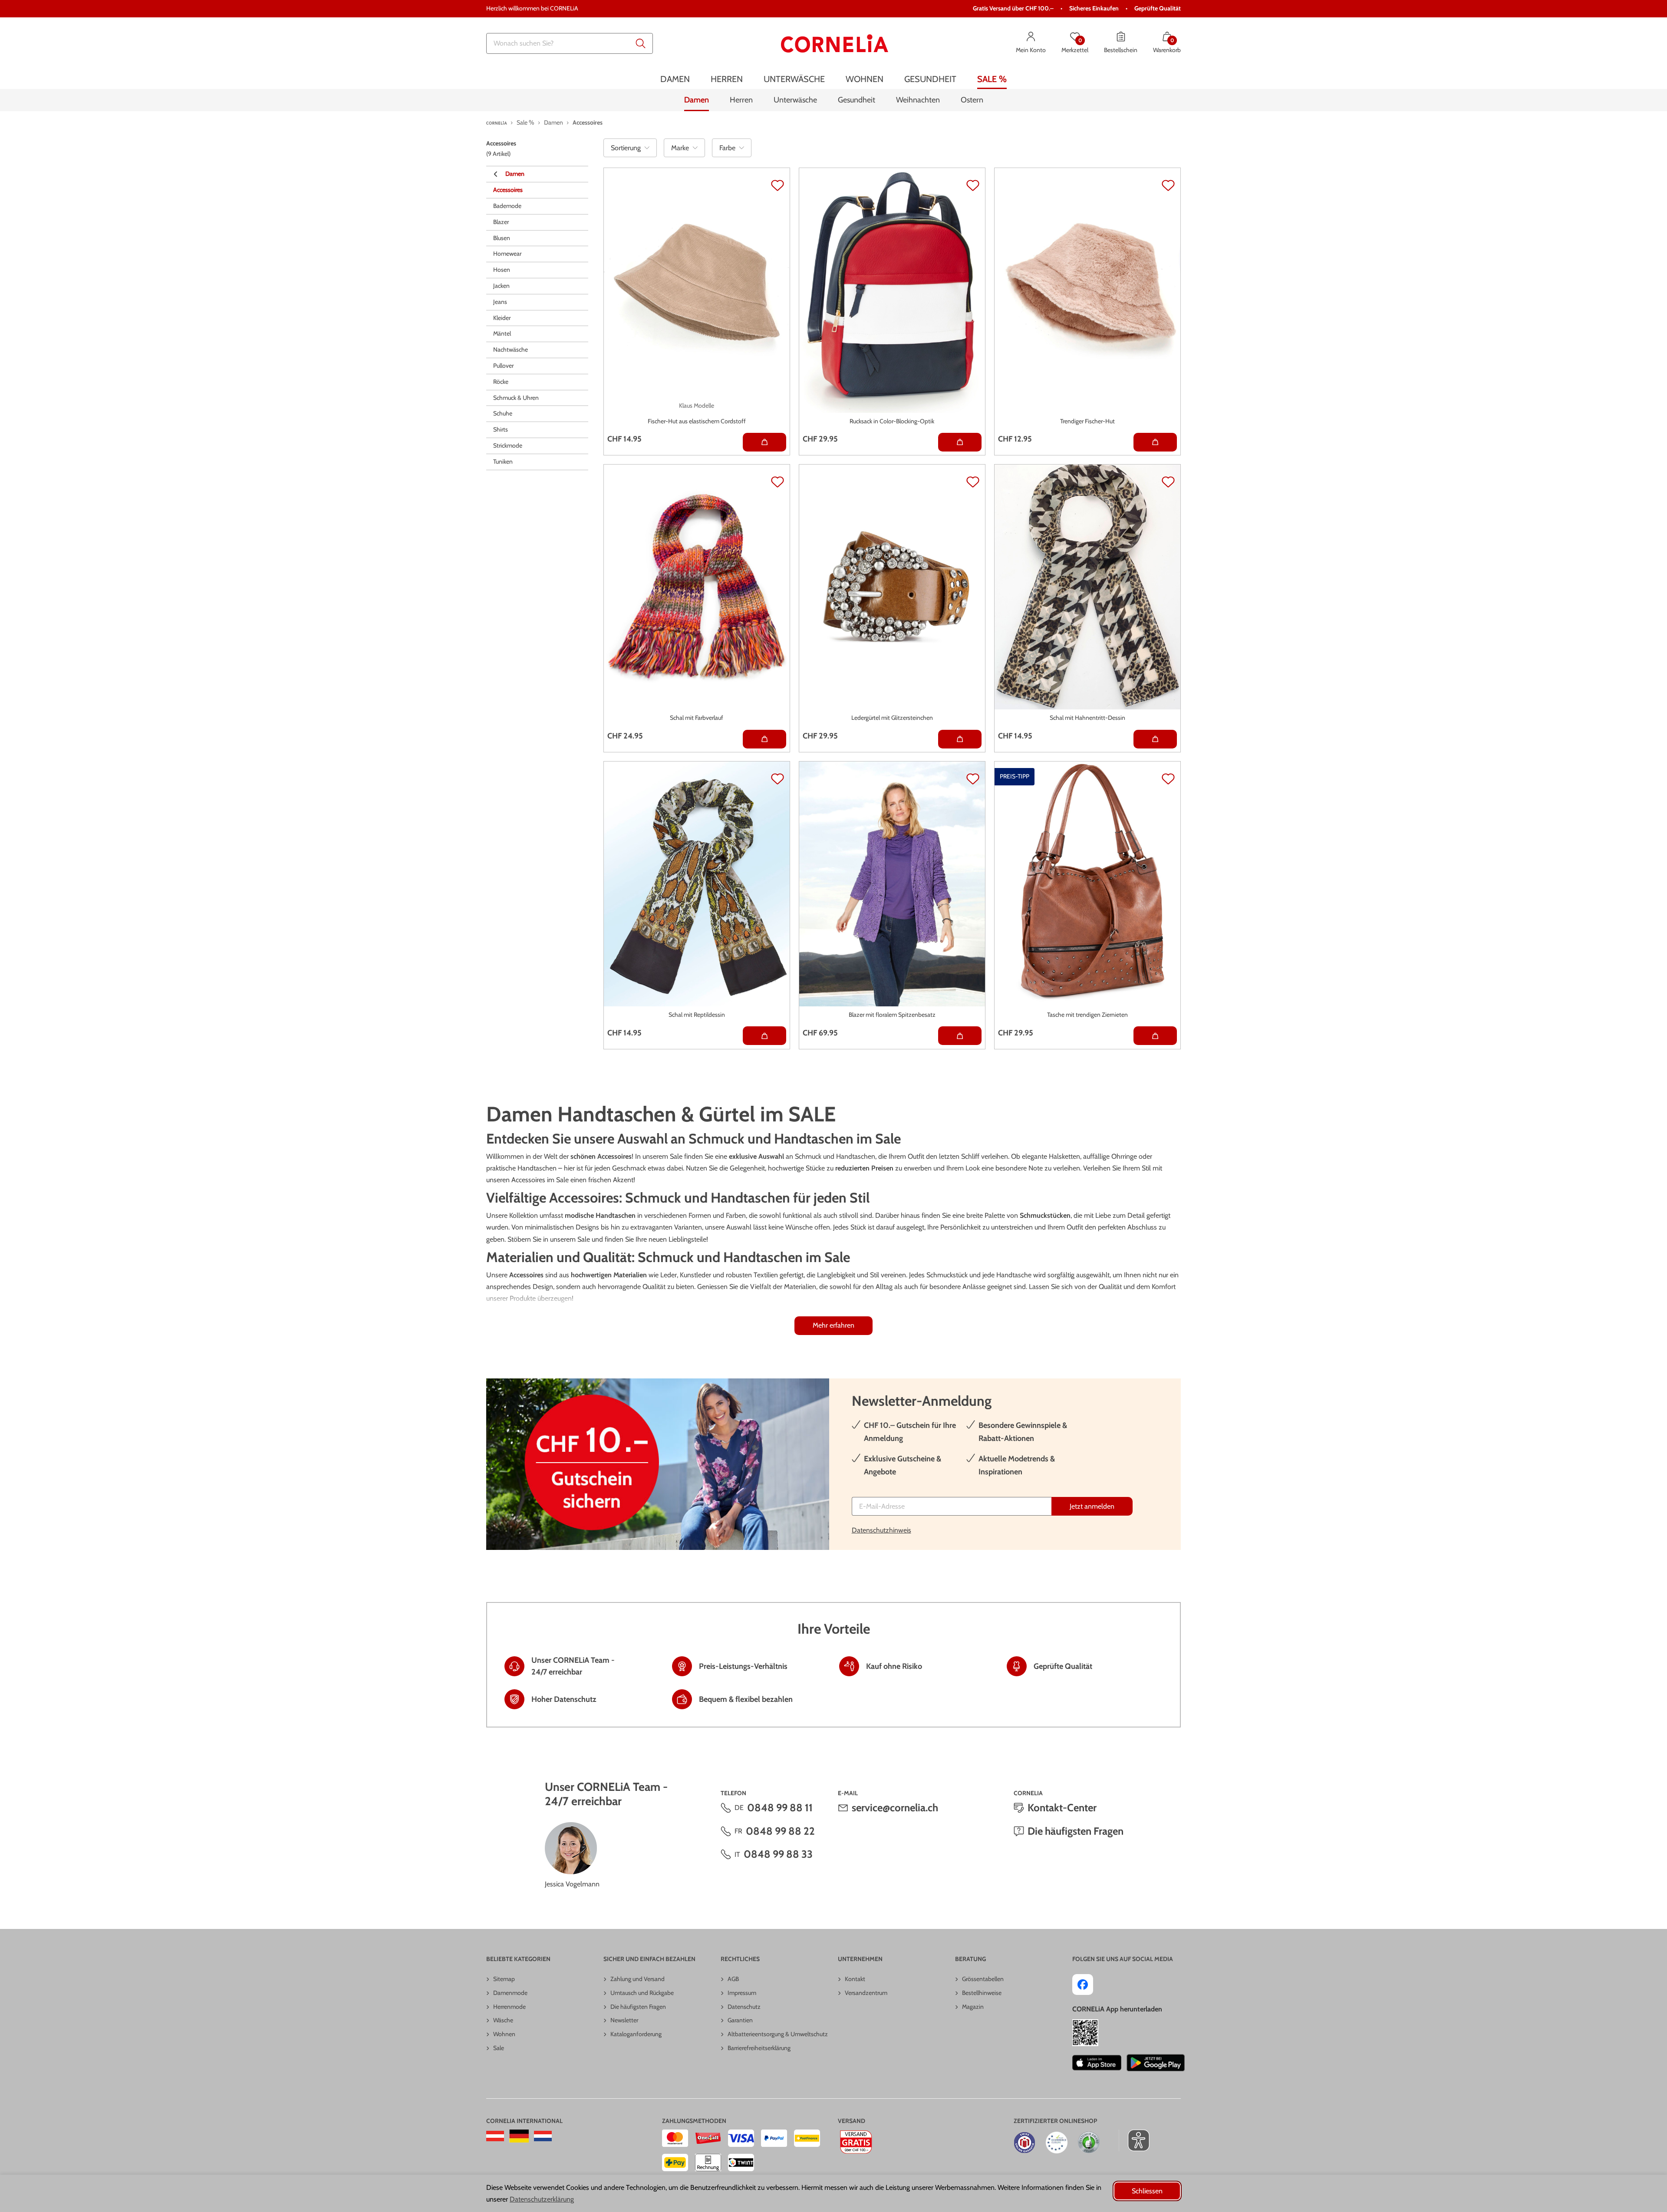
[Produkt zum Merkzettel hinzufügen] (777, 185)
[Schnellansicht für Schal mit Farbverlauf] (764, 739)
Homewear (507, 254)
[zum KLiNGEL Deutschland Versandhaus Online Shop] (519, 2136)
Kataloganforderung (636, 2034)
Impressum (742, 1993)
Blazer (501, 222)
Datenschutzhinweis (881, 1530)
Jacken (501, 286)
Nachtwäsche (511, 349)
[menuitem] (675, 79)
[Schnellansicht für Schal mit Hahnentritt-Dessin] (1155, 739)
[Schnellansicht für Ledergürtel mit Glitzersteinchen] (960, 739)
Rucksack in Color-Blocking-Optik (892, 421)
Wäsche (503, 2020)
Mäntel (502, 333)
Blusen (502, 238)
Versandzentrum (866, 1993)
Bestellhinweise (982, 1993)
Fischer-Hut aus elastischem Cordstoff (697, 421)
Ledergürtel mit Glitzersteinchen (892, 718)
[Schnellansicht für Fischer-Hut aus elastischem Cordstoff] (764, 442)
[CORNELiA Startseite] (835, 43)
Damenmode (510, 1993)
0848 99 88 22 (780, 1831)
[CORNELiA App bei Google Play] (1156, 2063)
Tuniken (503, 462)
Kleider (502, 318)
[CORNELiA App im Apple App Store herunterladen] (1097, 2063)
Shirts (501, 429)
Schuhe (503, 413)
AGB (733, 1979)
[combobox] (570, 43)
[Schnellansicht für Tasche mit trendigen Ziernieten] (1155, 1036)
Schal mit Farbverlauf (697, 718)
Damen (515, 174)
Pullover (503, 366)
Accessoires (508, 190)
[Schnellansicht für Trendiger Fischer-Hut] (1155, 442)
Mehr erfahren (833, 1325)
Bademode (507, 206)
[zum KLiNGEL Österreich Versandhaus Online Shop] (495, 2136)
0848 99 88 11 (780, 1808)
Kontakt (855, 1979)
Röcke (501, 382)
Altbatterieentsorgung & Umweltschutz (778, 2034)
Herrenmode (509, 2007)
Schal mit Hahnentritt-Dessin (1087, 718)
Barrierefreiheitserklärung (759, 2048)
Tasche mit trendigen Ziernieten (1087, 1015)
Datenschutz (744, 2007)
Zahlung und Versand (637, 1979)
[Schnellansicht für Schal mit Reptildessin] (764, 1036)
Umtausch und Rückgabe (642, 1993)
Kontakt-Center (1062, 1808)
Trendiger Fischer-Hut (1087, 421)
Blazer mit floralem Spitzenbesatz (892, 1015)
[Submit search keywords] (641, 43)
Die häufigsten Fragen (1076, 1831)
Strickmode (508, 445)
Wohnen (504, 2034)
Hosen (502, 270)
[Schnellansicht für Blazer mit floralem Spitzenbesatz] (960, 1036)
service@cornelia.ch (895, 1808)
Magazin (973, 2007)
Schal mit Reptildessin (697, 1015)
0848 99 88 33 (778, 1854)
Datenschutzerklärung (542, 2199)
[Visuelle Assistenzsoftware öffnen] (1134, 2140)
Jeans (500, 302)
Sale (499, 2048)
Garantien (740, 2020)
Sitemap (504, 1979)
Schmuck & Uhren (516, 398)
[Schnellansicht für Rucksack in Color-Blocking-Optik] (960, 442)
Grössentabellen (983, 1979)
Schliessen (1147, 2191)
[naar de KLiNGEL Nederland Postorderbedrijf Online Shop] (543, 2136)
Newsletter (624, 2020)
